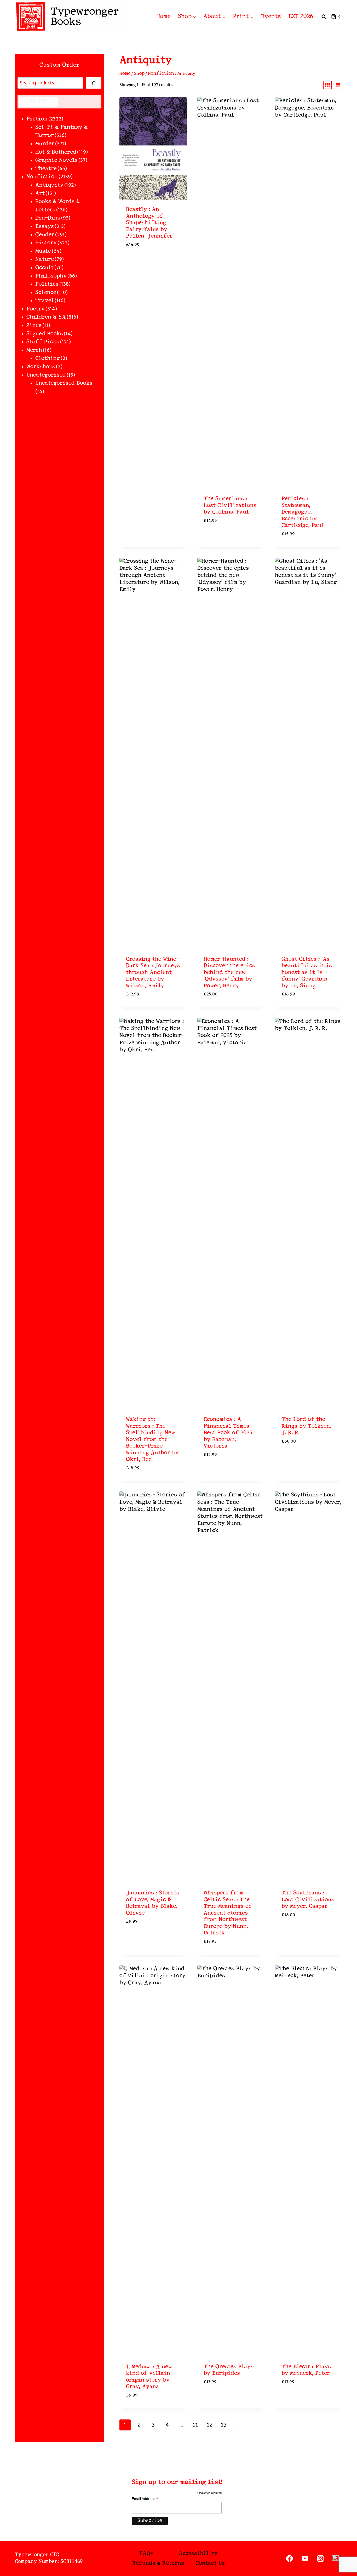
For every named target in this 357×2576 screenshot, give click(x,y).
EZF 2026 (301, 16)
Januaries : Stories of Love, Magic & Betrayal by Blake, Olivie (153, 1903)
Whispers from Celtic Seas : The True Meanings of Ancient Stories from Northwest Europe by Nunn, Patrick (228, 1913)
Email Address (145, 2499)
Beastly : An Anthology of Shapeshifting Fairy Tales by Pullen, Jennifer (149, 223)
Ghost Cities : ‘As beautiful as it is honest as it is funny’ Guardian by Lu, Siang (307, 973)
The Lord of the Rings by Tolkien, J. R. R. (306, 1426)
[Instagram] (320, 2558)
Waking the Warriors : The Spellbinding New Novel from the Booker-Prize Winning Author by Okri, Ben (152, 1439)
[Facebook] (290, 2558)
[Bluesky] (335, 2558)
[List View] (338, 85)
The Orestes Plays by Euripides (229, 2370)
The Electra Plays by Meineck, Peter (306, 2370)
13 (224, 2425)
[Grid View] (327, 85)
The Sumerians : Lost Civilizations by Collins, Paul (230, 505)
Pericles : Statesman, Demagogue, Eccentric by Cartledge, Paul (303, 512)
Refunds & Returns (158, 2563)
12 (210, 2425)
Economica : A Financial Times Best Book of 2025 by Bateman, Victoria (228, 1433)
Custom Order (59, 65)
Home (163, 16)
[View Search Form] (324, 17)
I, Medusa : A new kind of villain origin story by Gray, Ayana (149, 2377)
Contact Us (210, 2563)
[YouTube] (305, 2558)
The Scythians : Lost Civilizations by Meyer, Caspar (308, 1900)
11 (195, 2425)
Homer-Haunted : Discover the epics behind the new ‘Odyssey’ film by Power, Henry (229, 973)
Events (271, 16)
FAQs (146, 2554)
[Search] (94, 83)
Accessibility (198, 2554)
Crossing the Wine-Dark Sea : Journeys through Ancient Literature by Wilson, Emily (153, 973)
